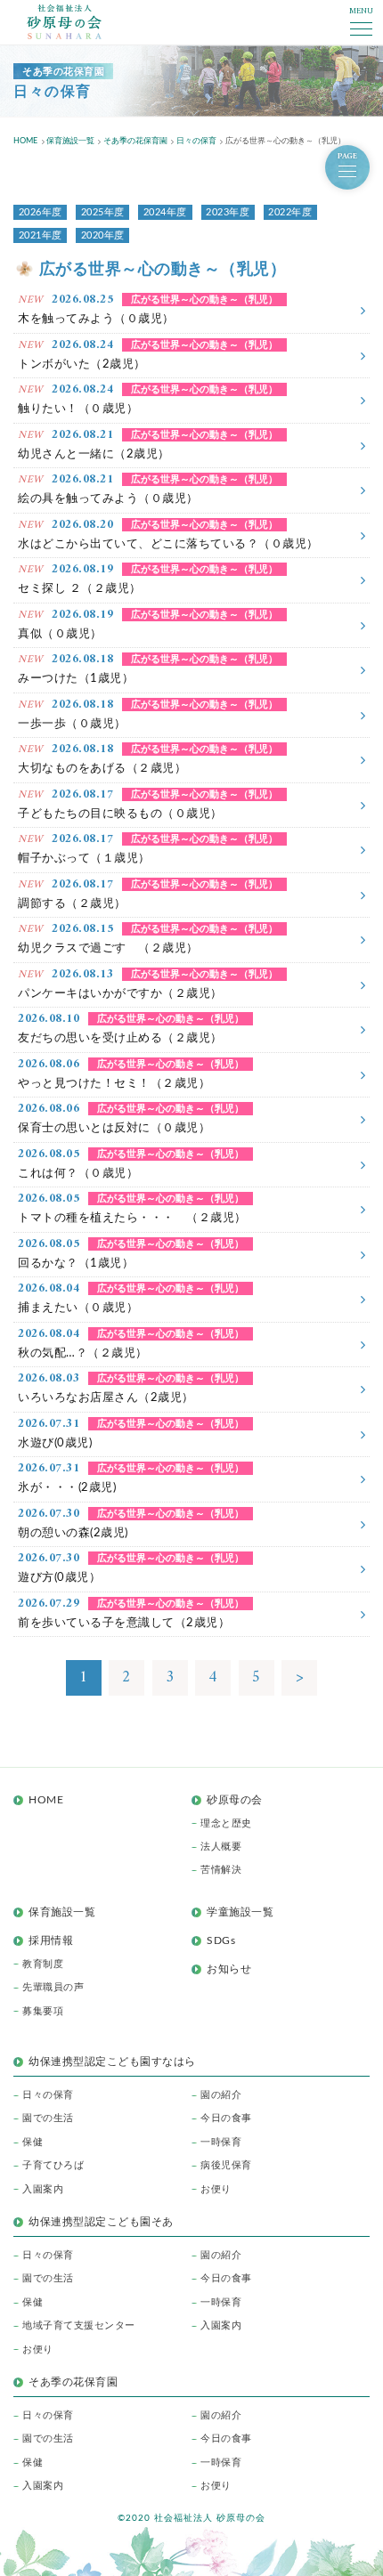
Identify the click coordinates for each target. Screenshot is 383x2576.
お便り (216, 2189)
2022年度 (290, 212)
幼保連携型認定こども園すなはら (118, 2062)
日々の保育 (48, 2095)
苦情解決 (221, 1870)
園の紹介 (221, 2095)
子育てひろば (53, 2165)
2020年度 (103, 235)
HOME (46, 1800)
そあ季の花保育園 (73, 2382)
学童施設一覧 (240, 1912)
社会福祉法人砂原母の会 (64, 22)
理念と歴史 (226, 1823)
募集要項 (43, 2011)
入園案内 (43, 2189)
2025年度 (103, 212)
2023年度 (228, 212)
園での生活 (48, 2118)
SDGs (221, 1940)
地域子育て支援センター (79, 2325)
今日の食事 (226, 2118)
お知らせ (229, 1969)
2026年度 (41, 212)
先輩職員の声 (53, 1987)
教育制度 (43, 1964)
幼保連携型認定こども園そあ (101, 2222)
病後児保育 (226, 2165)
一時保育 (221, 2142)
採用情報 (51, 1940)
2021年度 (41, 235)
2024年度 (165, 212)
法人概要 (221, 1847)
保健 (33, 2142)
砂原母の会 (235, 1800)
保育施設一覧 (62, 1912)
